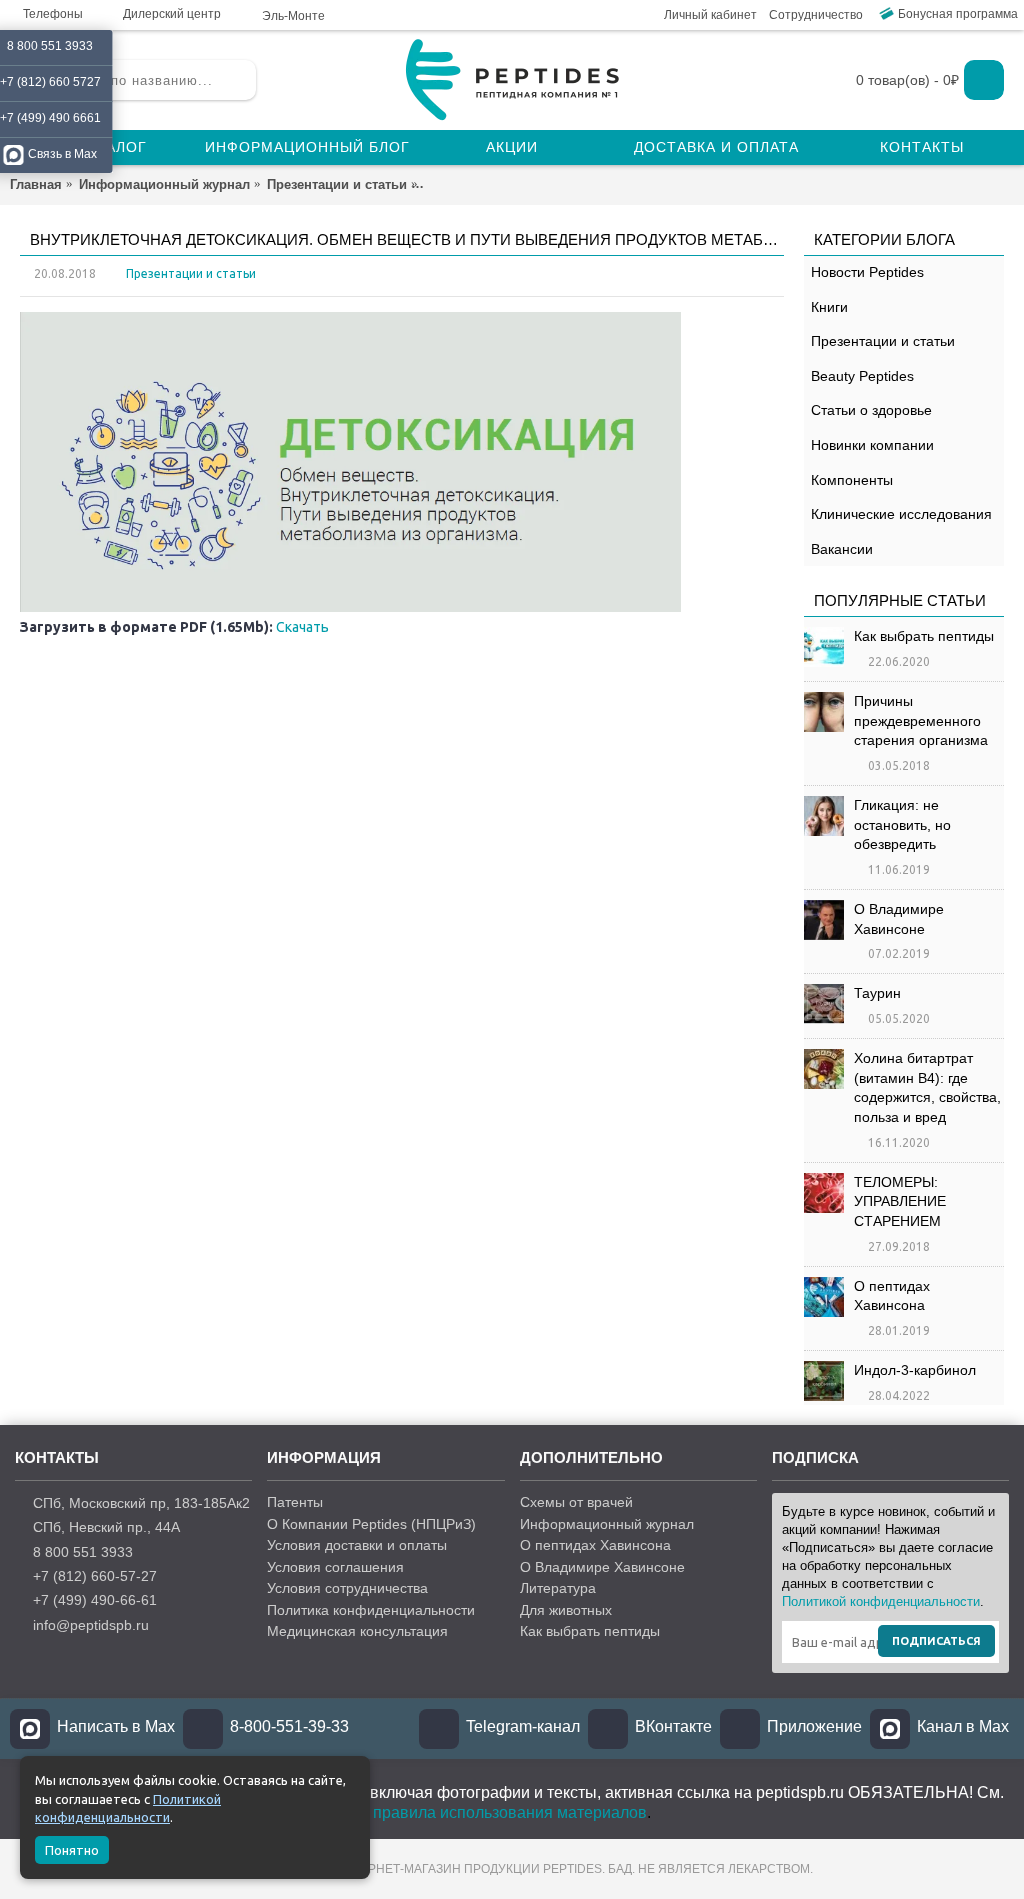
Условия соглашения (335, 1567)
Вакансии (842, 549)
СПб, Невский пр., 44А (106, 1527)
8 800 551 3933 (83, 1552)
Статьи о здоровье (871, 410)
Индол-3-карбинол (915, 1370)
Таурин (877, 993)
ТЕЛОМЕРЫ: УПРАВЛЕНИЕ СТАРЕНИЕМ (900, 1201)
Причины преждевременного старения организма (921, 720)
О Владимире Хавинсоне (899, 919)
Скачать (302, 627)
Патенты (295, 1502)
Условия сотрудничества (347, 1588)
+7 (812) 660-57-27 (95, 1576)
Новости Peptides (867, 272)
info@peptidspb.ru (91, 1625)
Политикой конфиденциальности (881, 1601)
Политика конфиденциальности (371, 1610)
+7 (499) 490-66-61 (95, 1600)
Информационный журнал (607, 1524)
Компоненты (852, 480)
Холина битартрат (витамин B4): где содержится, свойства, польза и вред (927, 1087)
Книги (829, 307)
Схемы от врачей (576, 1502)
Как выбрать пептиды (924, 636)
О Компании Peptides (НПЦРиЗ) (371, 1524)
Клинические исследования (901, 514)
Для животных (566, 1610)
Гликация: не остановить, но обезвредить (902, 824)
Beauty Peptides (862, 376)
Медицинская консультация (357, 1631)
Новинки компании (872, 445)
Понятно (72, 1850)
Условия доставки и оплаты (357, 1545)
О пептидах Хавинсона (892, 1296)
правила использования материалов (510, 1812)
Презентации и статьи (883, 341)
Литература (558, 1588)
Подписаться (936, 1641)
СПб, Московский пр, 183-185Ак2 (141, 1503)
